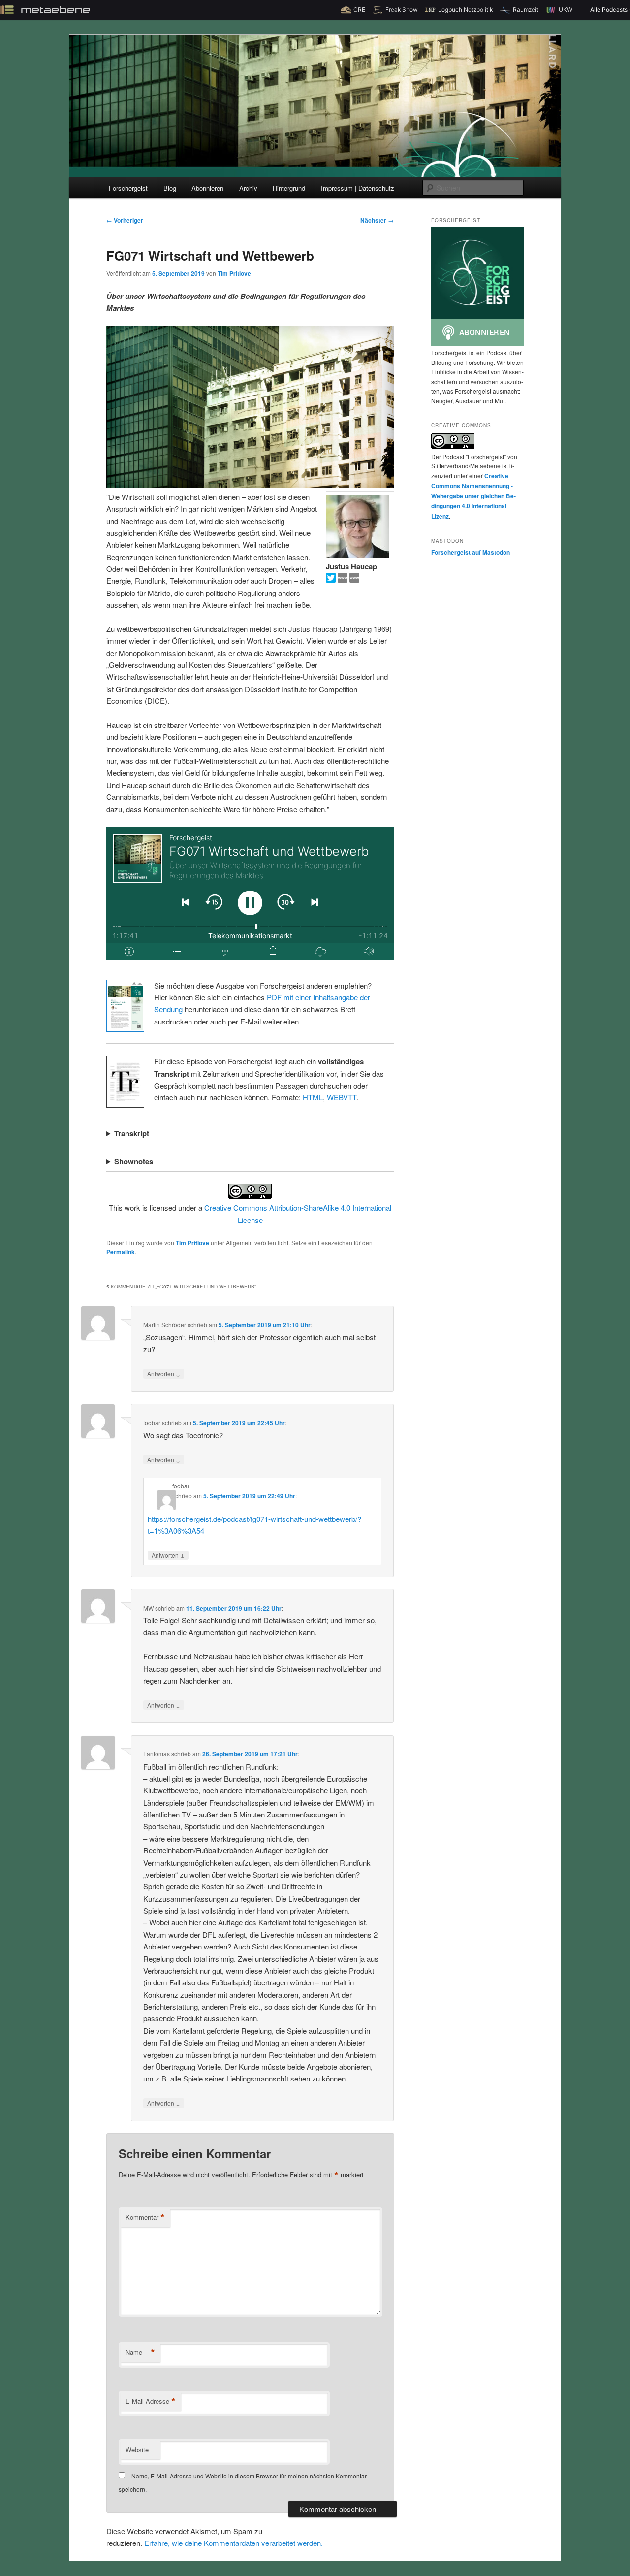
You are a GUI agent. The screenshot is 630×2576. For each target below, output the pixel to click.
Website (137, 2450)
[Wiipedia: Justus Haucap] (344, 579)
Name (140, 2352)
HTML (313, 1097)
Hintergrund (289, 188)
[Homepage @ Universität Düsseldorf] (354, 579)
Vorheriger (125, 220)
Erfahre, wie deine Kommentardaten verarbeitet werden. (234, 2543)
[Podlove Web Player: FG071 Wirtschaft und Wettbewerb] (250, 893)
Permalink (121, 1252)
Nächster (377, 220)
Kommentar (145, 2217)
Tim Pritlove (234, 273)
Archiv (248, 188)
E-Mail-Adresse (151, 2401)
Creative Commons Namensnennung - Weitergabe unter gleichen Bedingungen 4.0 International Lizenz (473, 496)
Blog (170, 188)
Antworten (164, 1373)
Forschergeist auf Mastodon (471, 552)
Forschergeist (128, 188)
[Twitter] (332, 579)
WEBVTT (342, 1097)
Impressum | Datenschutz (358, 188)
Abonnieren (207, 188)
